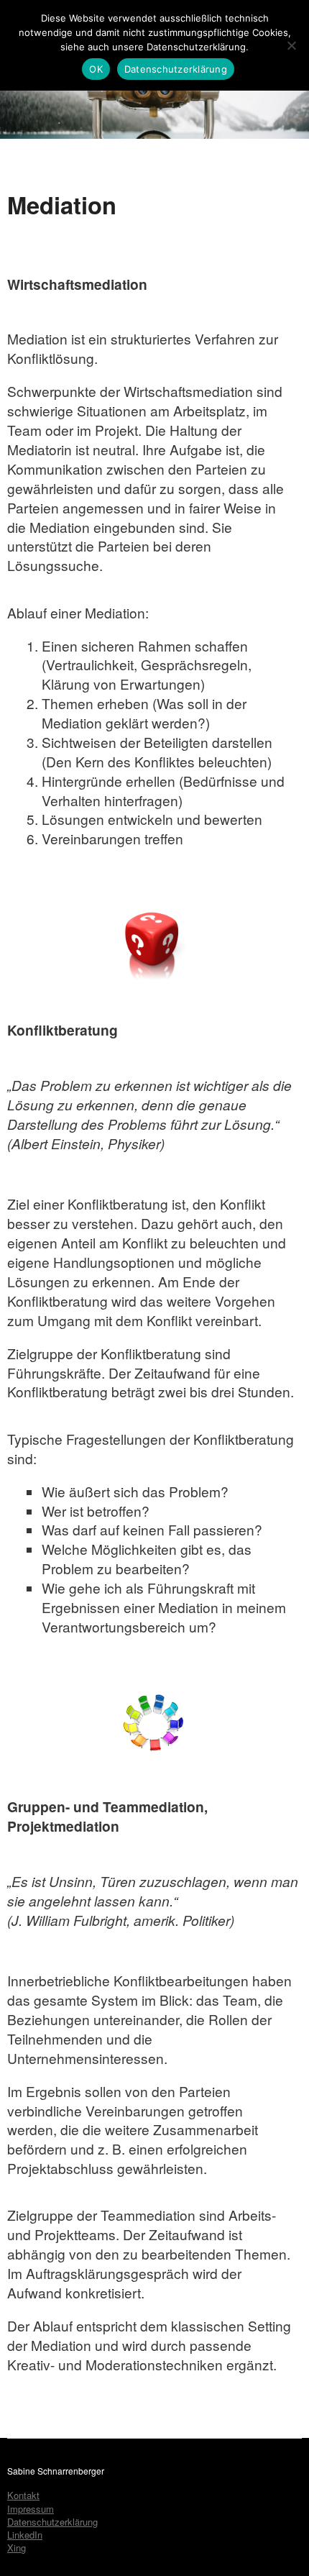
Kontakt (23, 2495)
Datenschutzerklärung (52, 2522)
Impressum (31, 2509)
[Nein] (291, 45)
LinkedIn (25, 2535)
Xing (17, 2548)
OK (96, 69)
